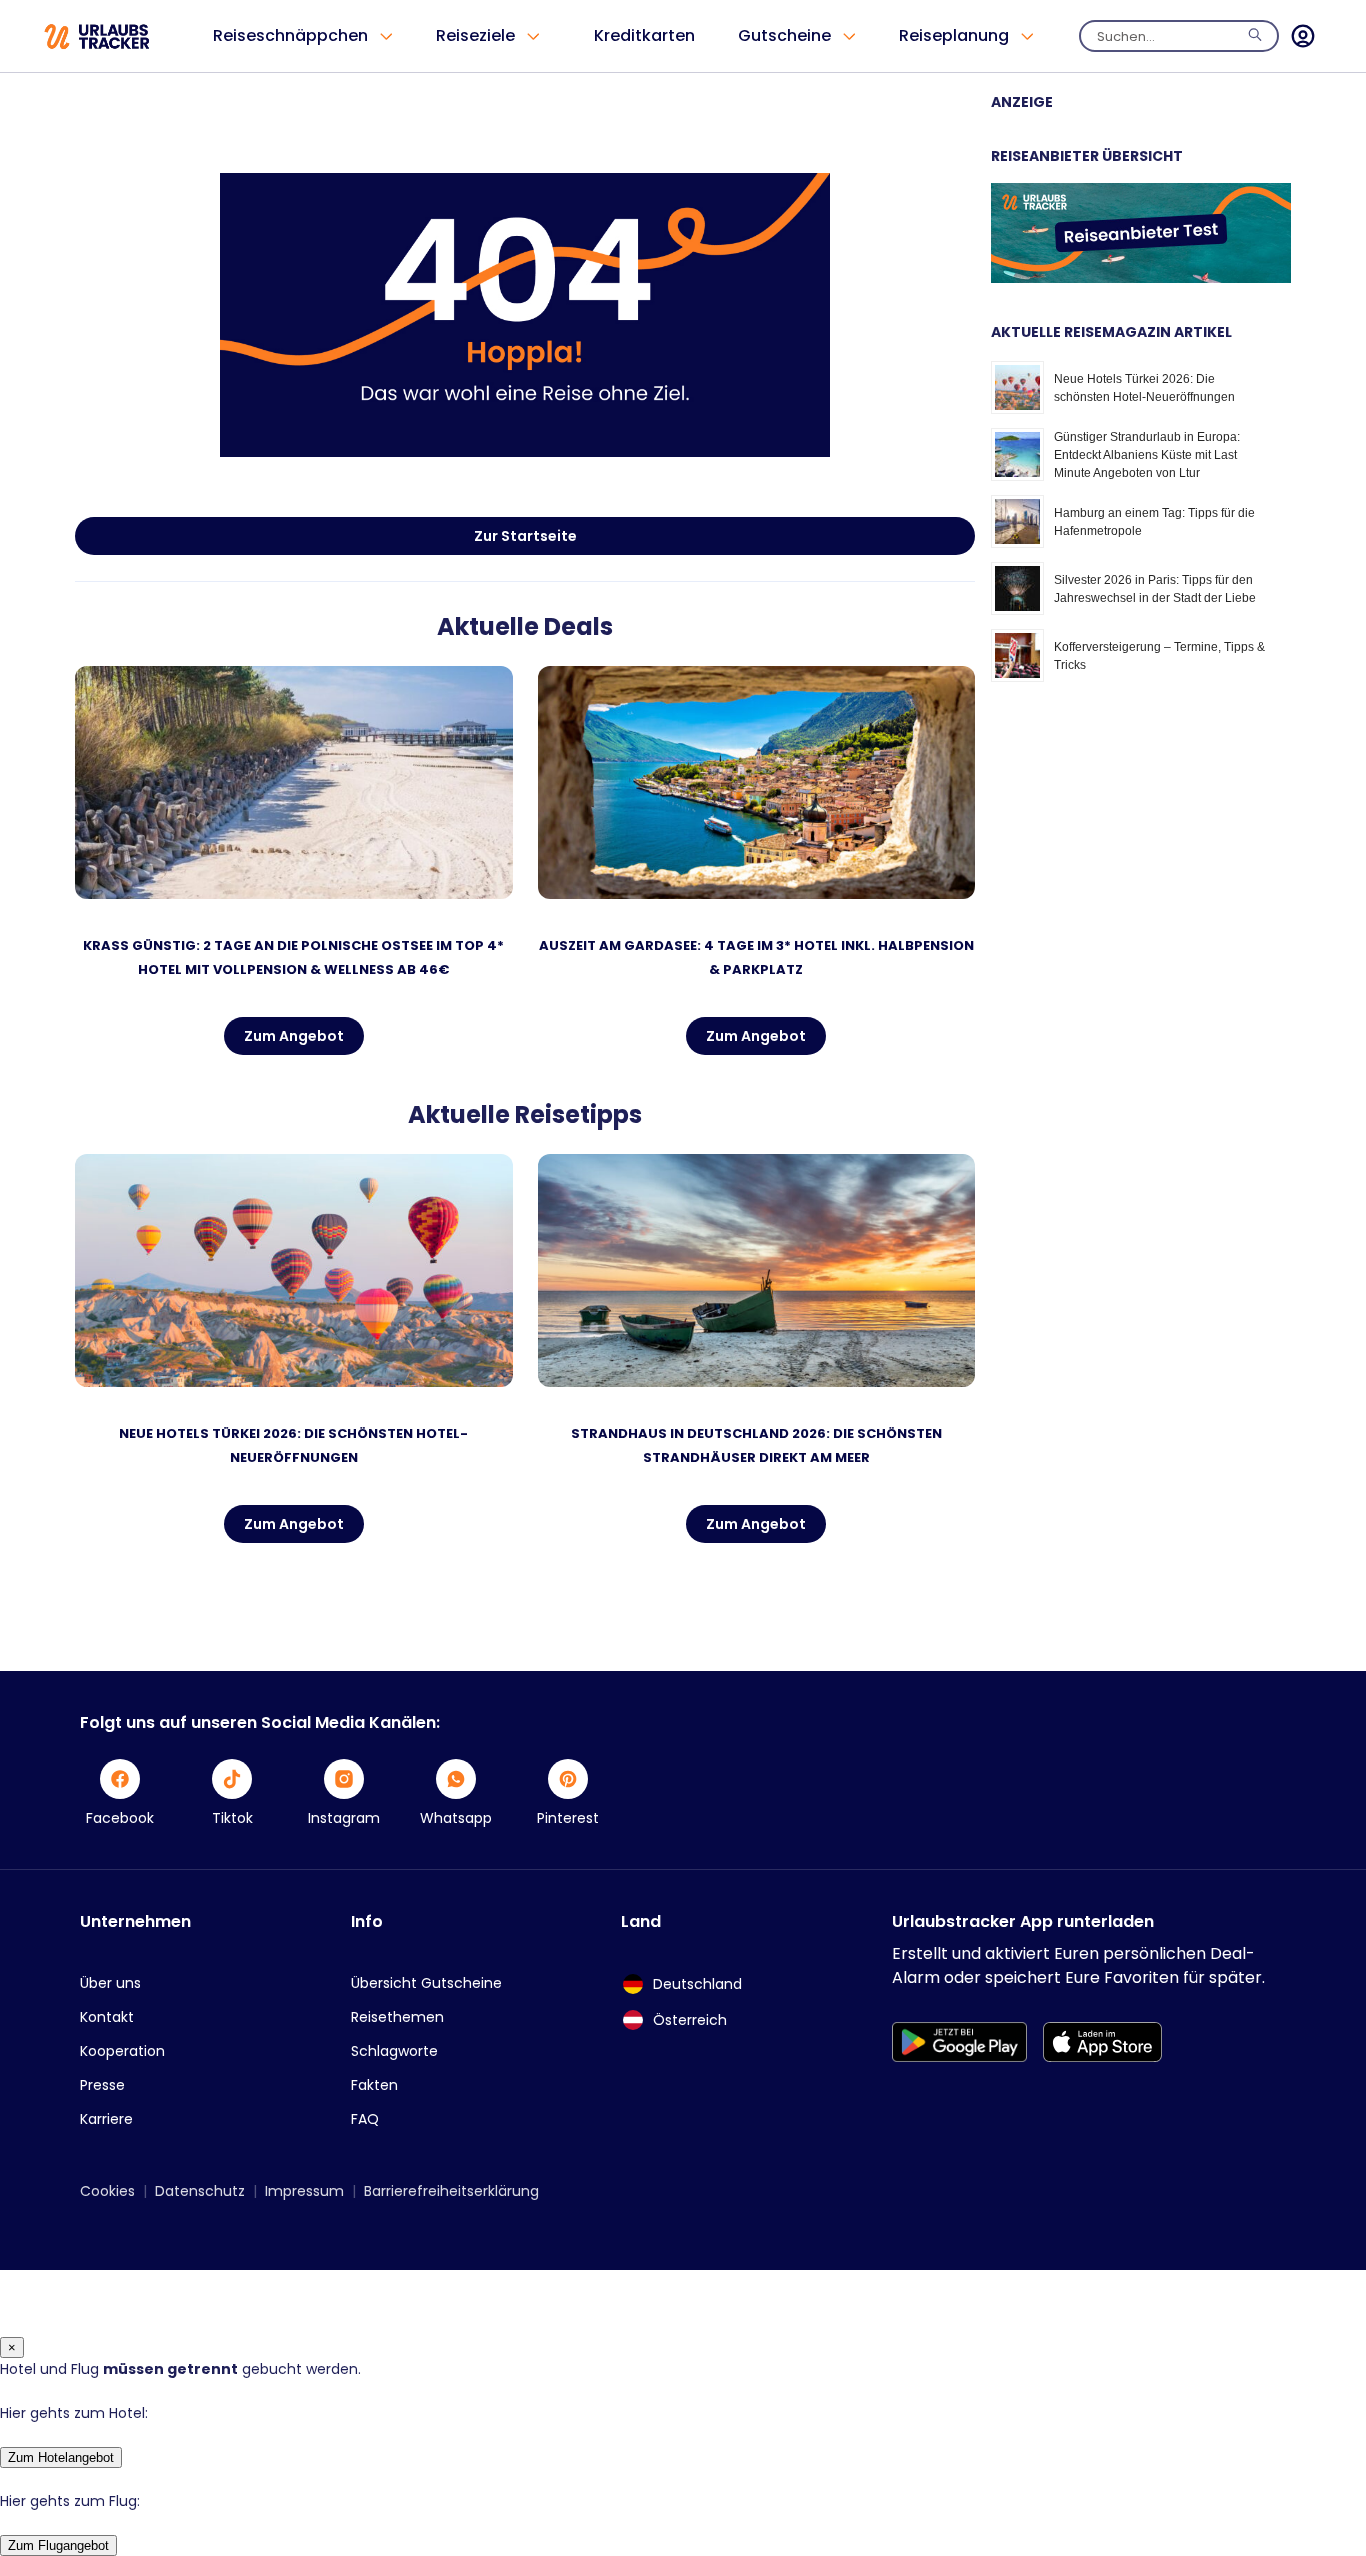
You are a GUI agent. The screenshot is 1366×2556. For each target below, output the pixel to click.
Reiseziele (475, 35)
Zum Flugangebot (58, 2545)
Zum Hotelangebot (61, 2457)
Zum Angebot (294, 1036)
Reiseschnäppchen (290, 35)
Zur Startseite (525, 536)
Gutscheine (784, 35)
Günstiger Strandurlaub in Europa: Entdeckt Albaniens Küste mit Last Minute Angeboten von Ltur (1147, 455)
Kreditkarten (644, 35)
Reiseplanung (954, 35)
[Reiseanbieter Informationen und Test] (1141, 278)
